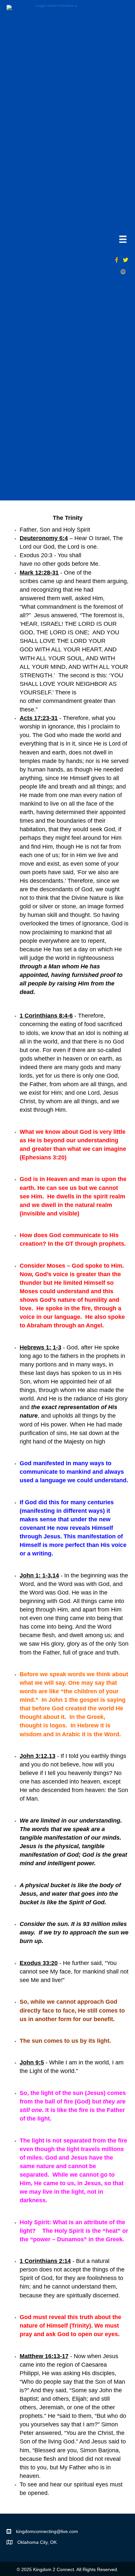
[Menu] (123, 239)
